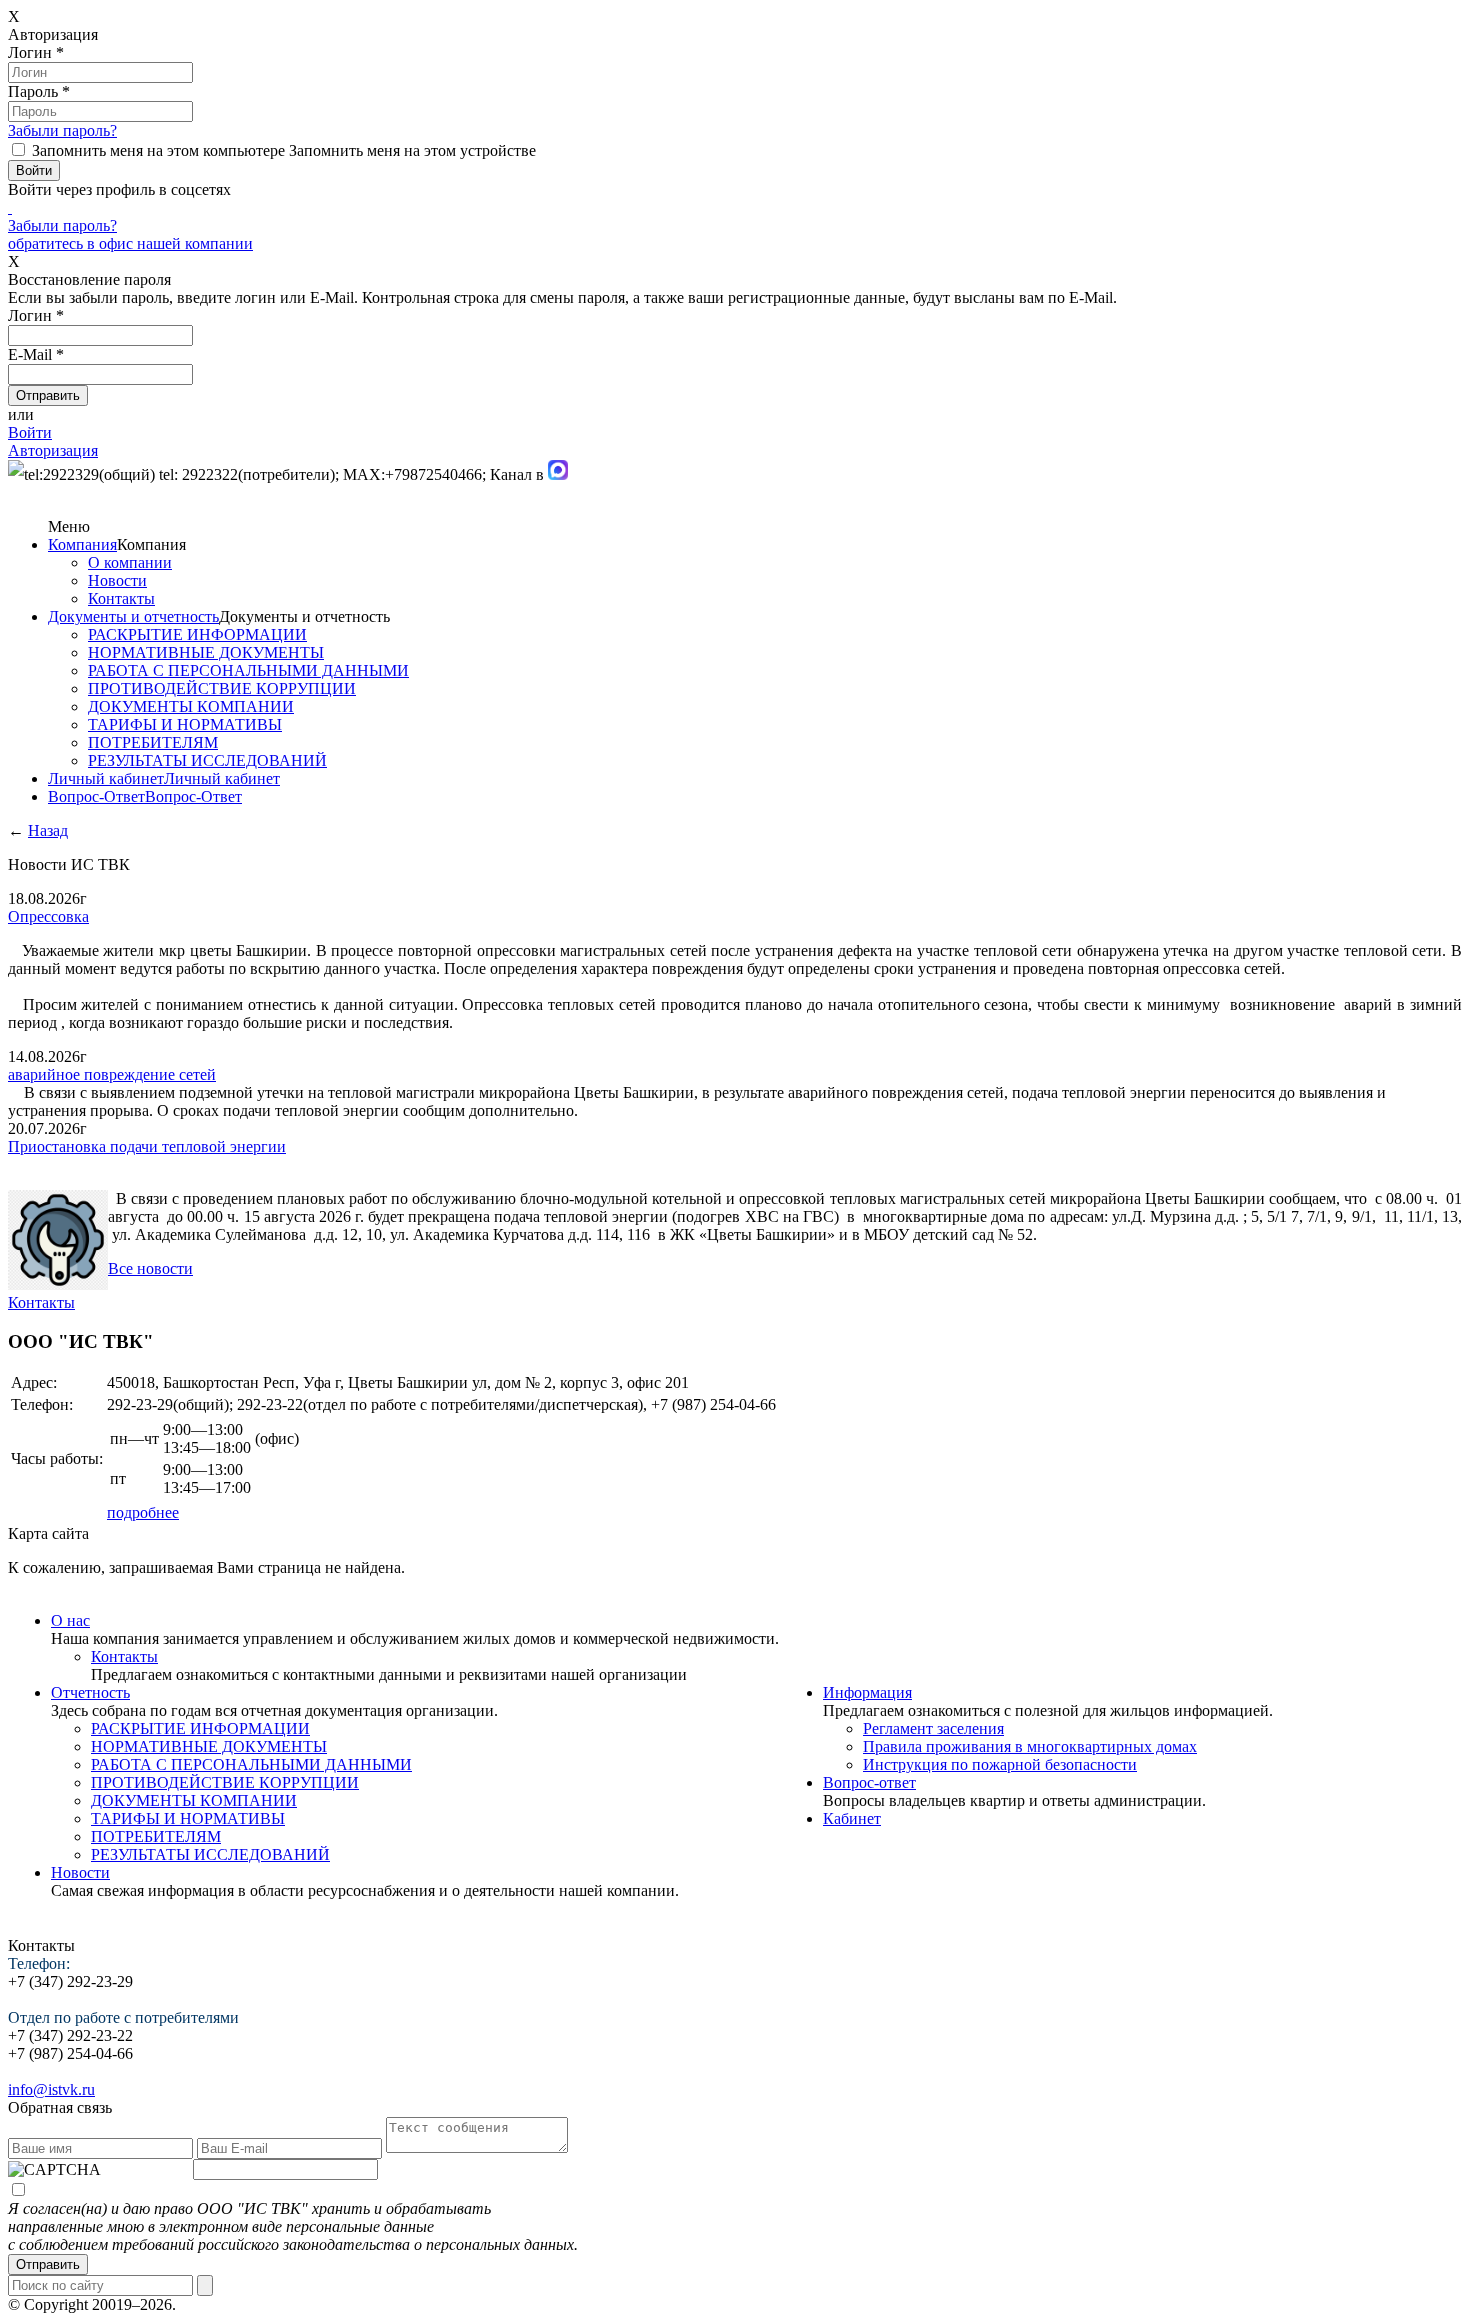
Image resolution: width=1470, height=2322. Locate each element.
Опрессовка (48, 916)
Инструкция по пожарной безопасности (1000, 1764)
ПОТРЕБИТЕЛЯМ (153, 742)
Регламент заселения (933, 1728)
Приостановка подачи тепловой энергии (147, 1146)
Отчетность (90, 1692)
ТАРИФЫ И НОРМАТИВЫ (185, 724)
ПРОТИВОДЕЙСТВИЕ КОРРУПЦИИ (222, 688)
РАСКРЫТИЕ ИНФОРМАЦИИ (197, 634)
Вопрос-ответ (869, 1782)
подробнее (143, 1512)
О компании (130, 562)
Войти (30, 432)
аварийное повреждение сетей (112, 1074)
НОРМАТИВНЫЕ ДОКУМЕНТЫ (206, 652)
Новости (117, 580)
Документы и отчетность (133, 616)
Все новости (150, 1268)
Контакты (121, 598)
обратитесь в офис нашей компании (130, 243)
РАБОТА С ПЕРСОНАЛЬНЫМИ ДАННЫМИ (248, 670)
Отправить (48, 2264)
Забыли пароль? (62, 130)
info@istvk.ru (51, 2089)
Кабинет (852, 1818)
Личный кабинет (106, 778)
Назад (48, 830)
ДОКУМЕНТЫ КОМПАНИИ (191, 706)
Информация (867, 1692)
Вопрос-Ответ (96, 796)
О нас (70, 1620)
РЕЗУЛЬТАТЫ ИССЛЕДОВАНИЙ (207, 760)
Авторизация (53, 450)
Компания (82, 544)
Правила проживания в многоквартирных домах (1030, 1746)
